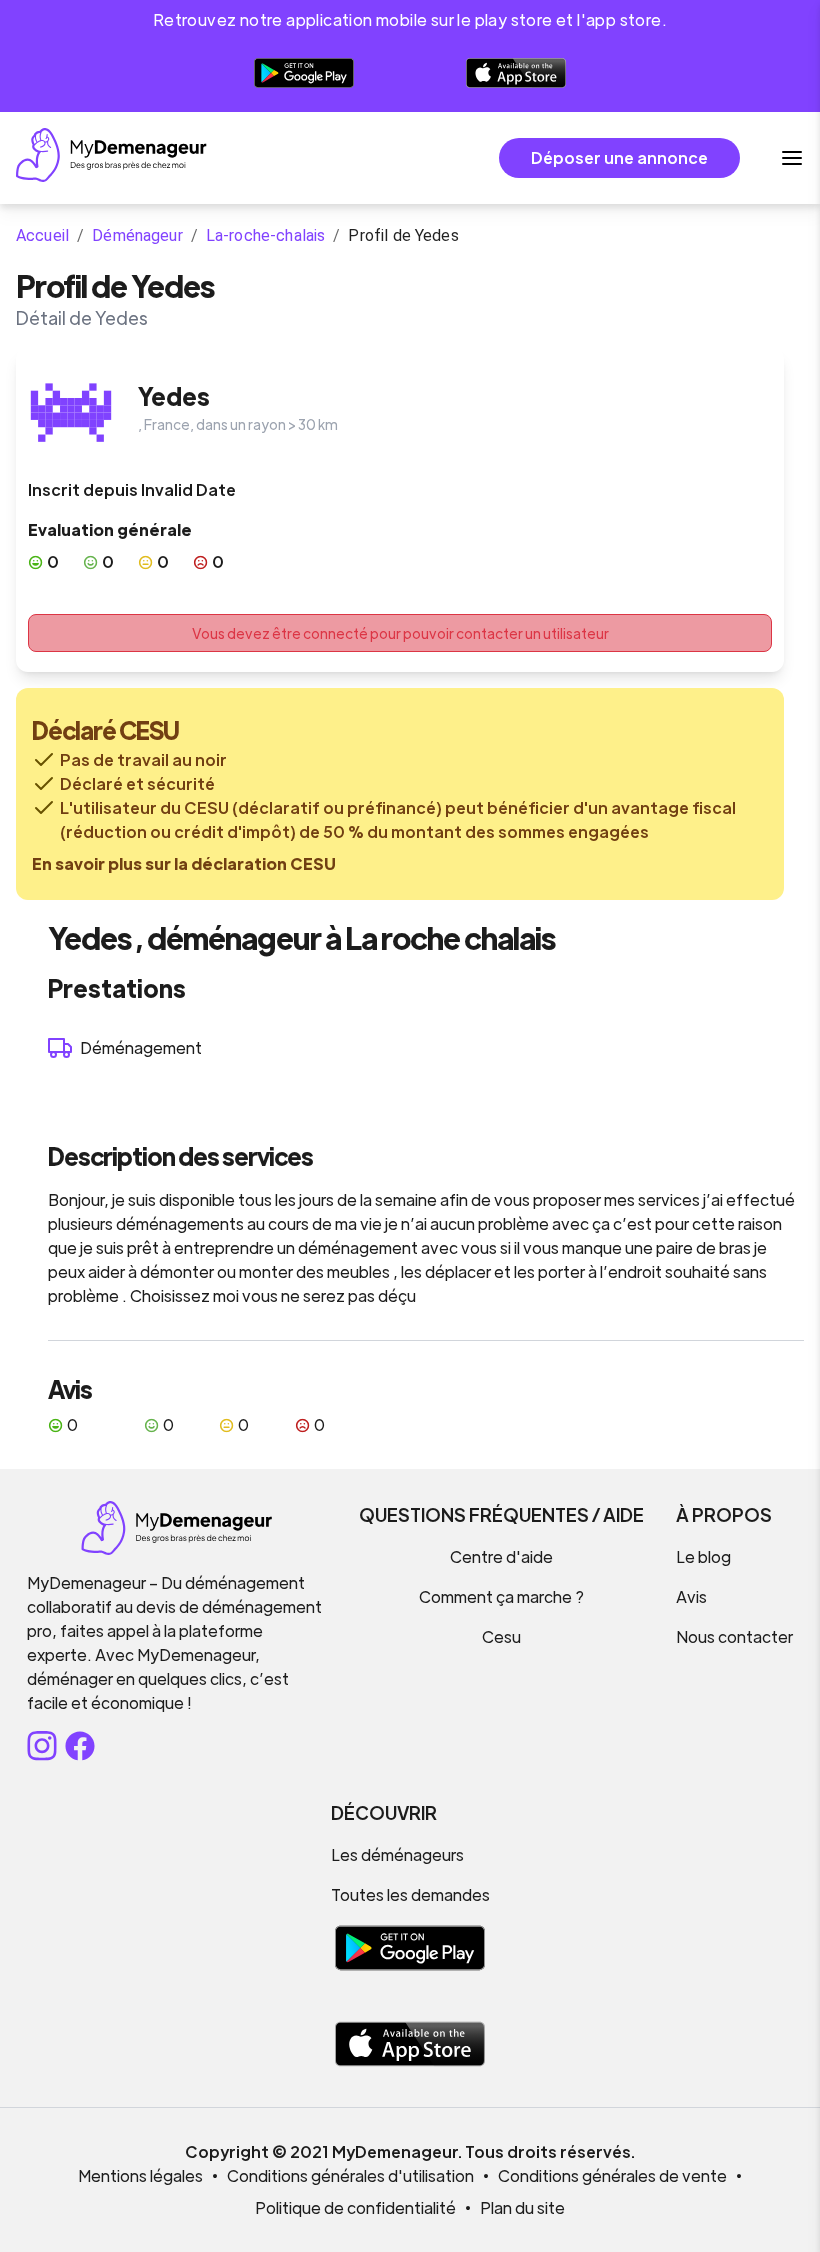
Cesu (501, 1636)
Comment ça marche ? (501, 1596)
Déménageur (137, 235)
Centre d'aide (501, 1556)
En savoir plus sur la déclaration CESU (184, 863)
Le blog (703, 1556)
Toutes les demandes (410, 1894)
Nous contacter (734, 1636)
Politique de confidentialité (355, 2207)
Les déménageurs (397, 1854)
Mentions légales (140, 2175)
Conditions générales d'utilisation (350, 2175)
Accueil (42, 235)
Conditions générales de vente (612, 2175)
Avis (691, 1596)
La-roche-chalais (265, 235)
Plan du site (522, 2207)
